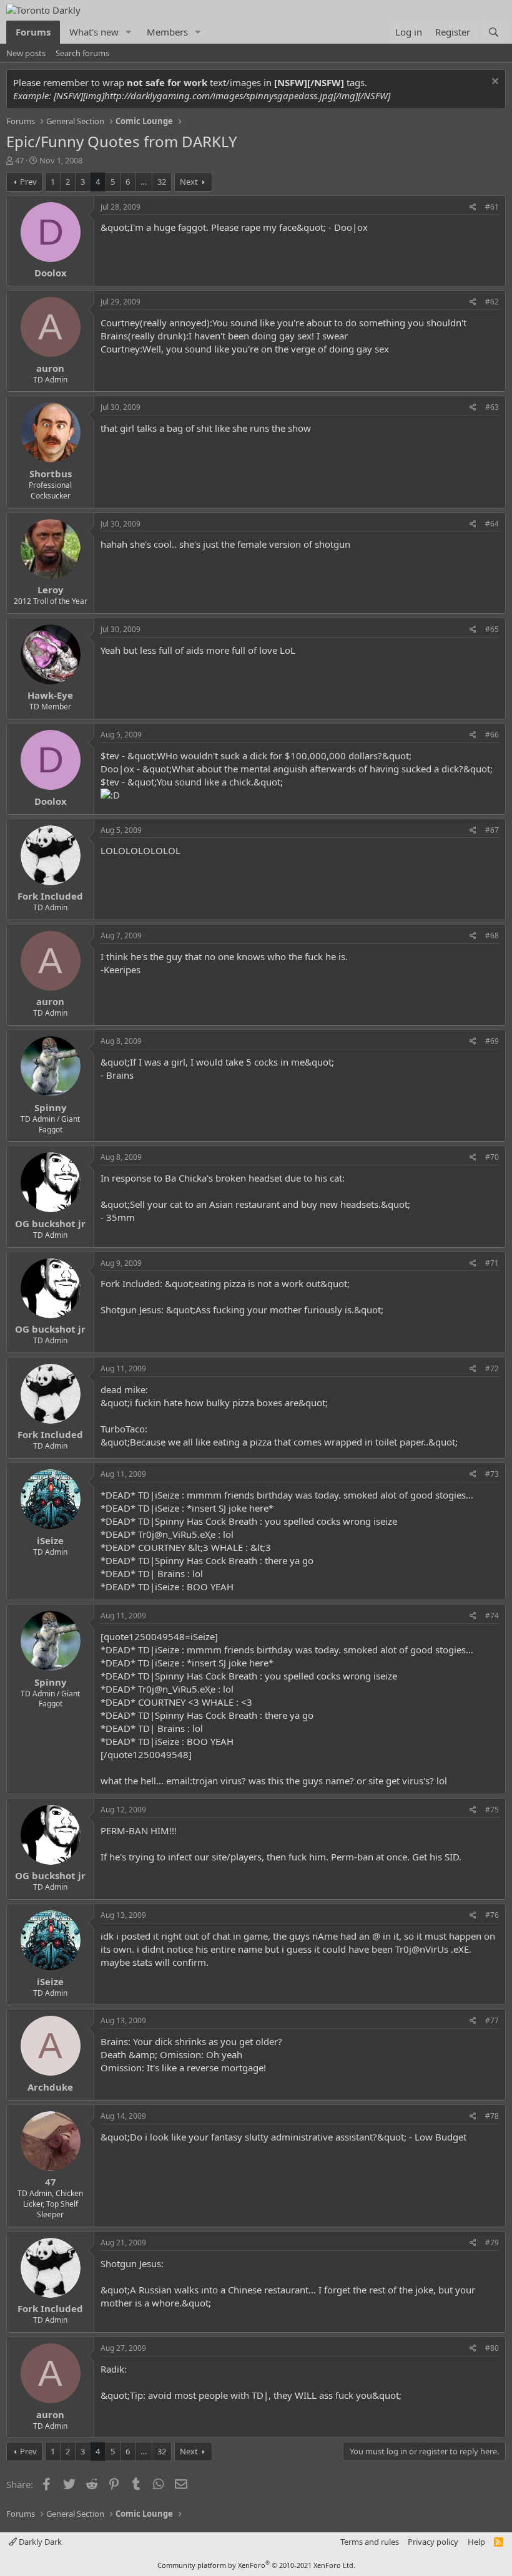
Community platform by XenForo (256, 2565)
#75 (492, 1810)
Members (167, 32)
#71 (492, 1263)
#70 (492, 1157)
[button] (129, 32)
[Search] (494, 32)
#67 (492, 830)
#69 (492, 1041)
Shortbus (51, 474)
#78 (492, 2116)
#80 (492, 2348)
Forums (33, 32)
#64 (492, 524)
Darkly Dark (39, 2542)
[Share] (473, 207)
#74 (492, 1616)
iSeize (50, 1540)
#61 (492, 207)
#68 (492, 936)
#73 (492, 1474)
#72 (492, 1368)
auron (50, 368)
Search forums (82, 53)
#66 (492, 735)
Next (189, 182)
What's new (94, 32)
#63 (492, 407)
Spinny (51, 1107)
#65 (492, 629)
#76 (492, 1915)
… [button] (144, 182)
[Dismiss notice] (494, 83)
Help (476, 2542)
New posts (26, 53)
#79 (492, 2243)
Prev (28, 182)
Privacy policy (433, 2542)
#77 (492, 2020)
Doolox (51, 273)
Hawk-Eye (50, 695)
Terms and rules (370, 2542)
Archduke (50, 2087)
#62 (492, 302)
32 (162, 182)
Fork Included (50, 896)
